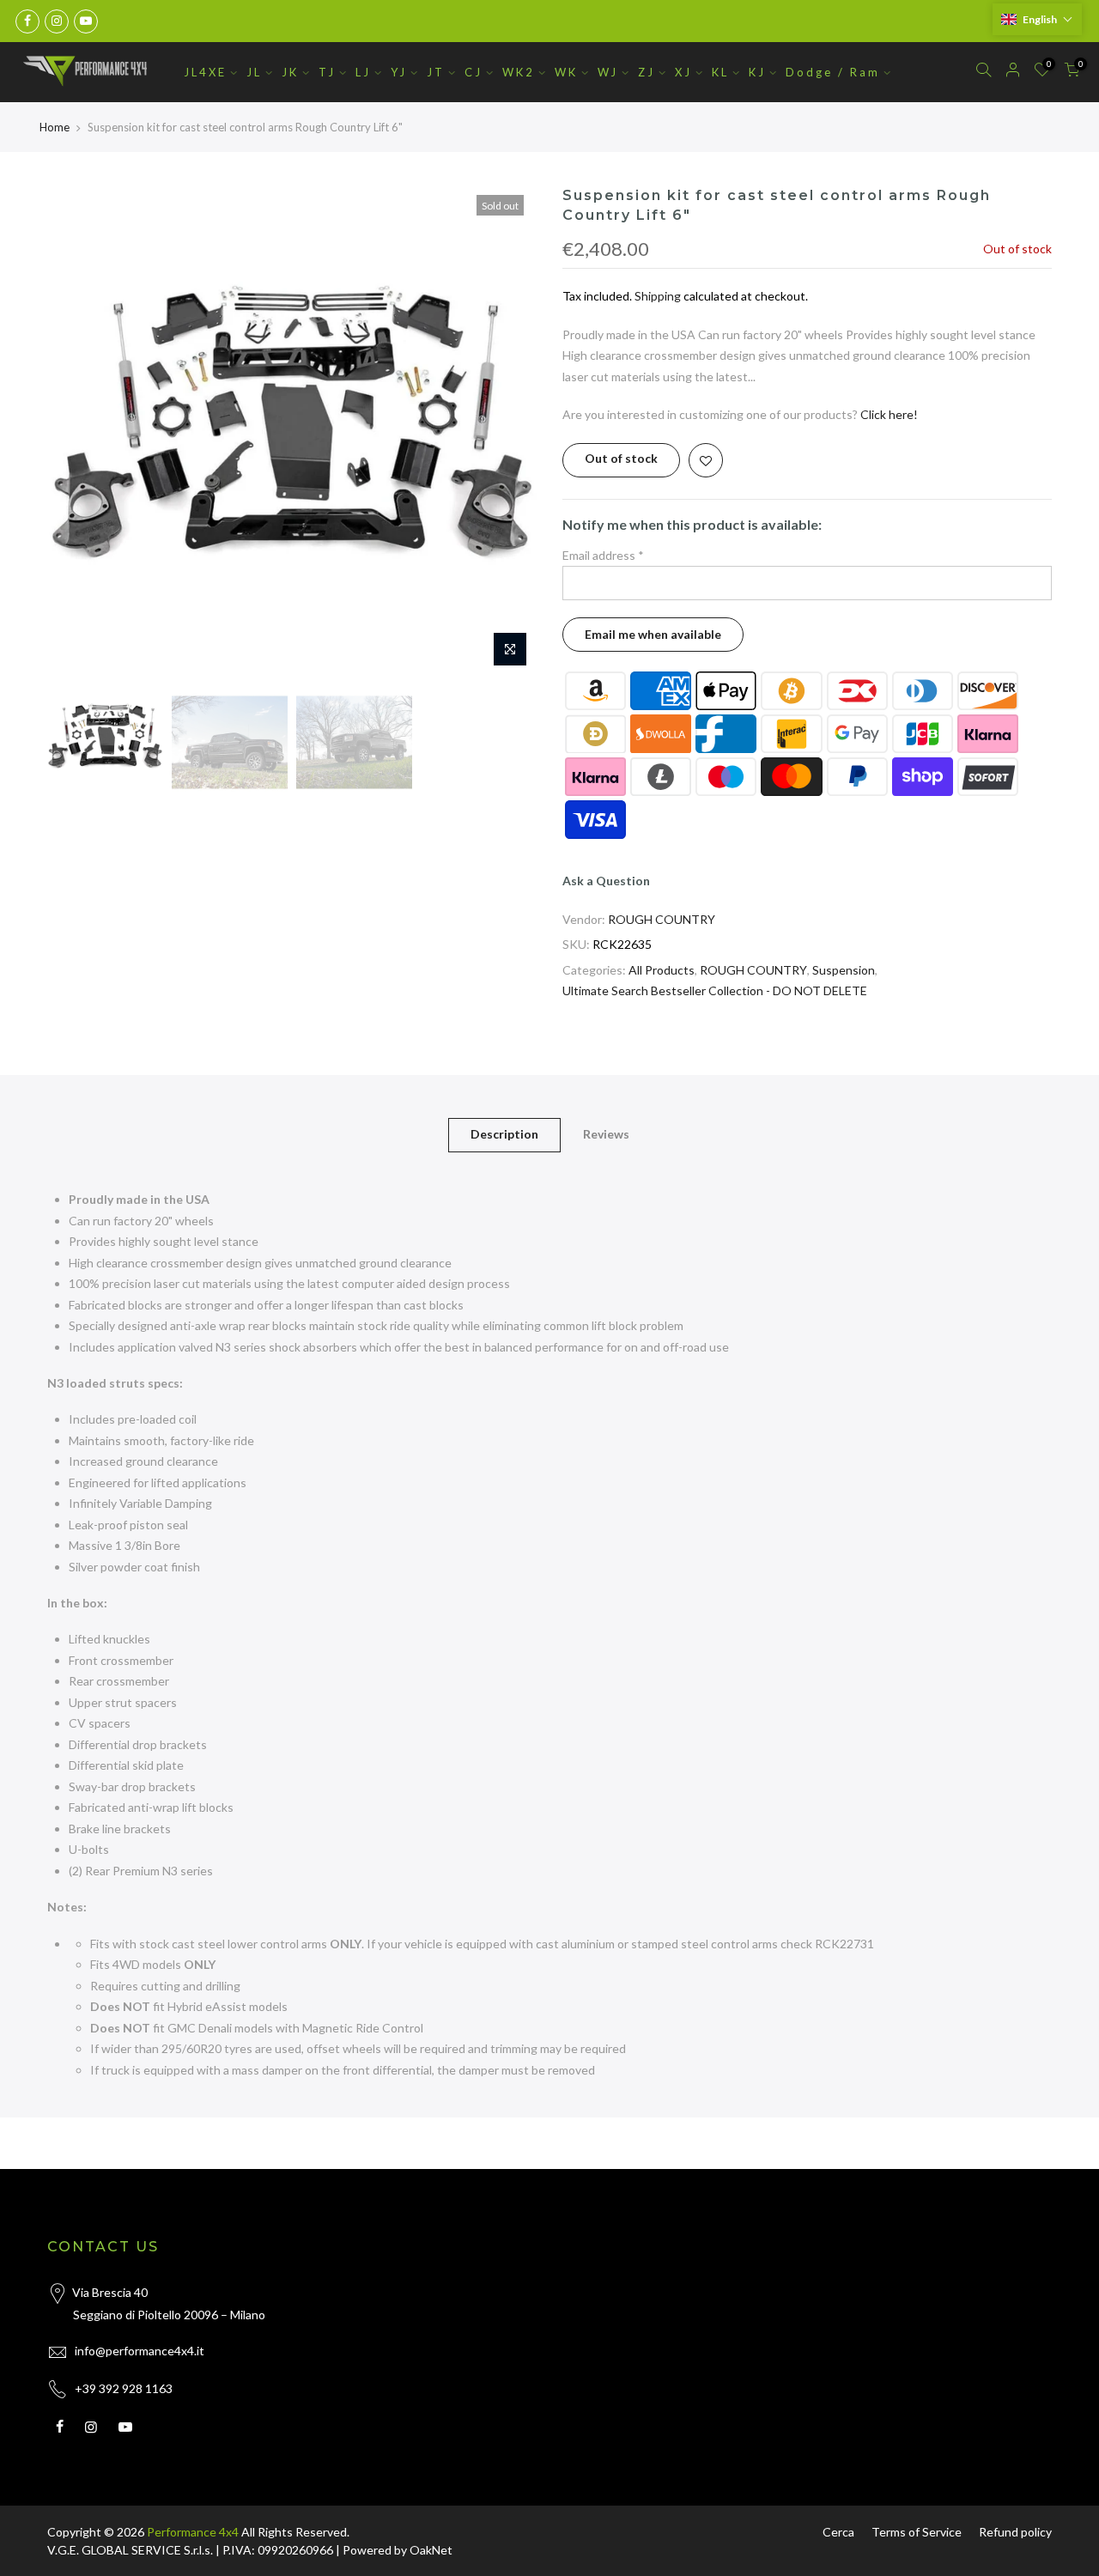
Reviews (606, 1134)
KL (720, 72)
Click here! (889, 414)
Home (55, 127)
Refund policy (1015, 2532)
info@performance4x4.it (140, 2351)
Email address (603, 555)
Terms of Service (917, 2532)
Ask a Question (606, 881)
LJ (363, 72)
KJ (757, 72)
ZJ (647, 72)
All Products (662, 970)
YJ (399, 72)
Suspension (844, 970)
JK (290, 72)
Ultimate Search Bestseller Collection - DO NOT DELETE (715, 990)
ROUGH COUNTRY (662, 919)
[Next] (507, 431)
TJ (327, 72)
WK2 (519, 72)
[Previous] (77, 431)
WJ (608, 72)
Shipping (658, 296)
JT (436, 72)
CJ (474, 72)
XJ (683, 72)
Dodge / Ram (833, 72)
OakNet (431, 2550)
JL (254, 72)
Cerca (838, 2532)
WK (566, 72)
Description (504, 1134)
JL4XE (205, 72)
